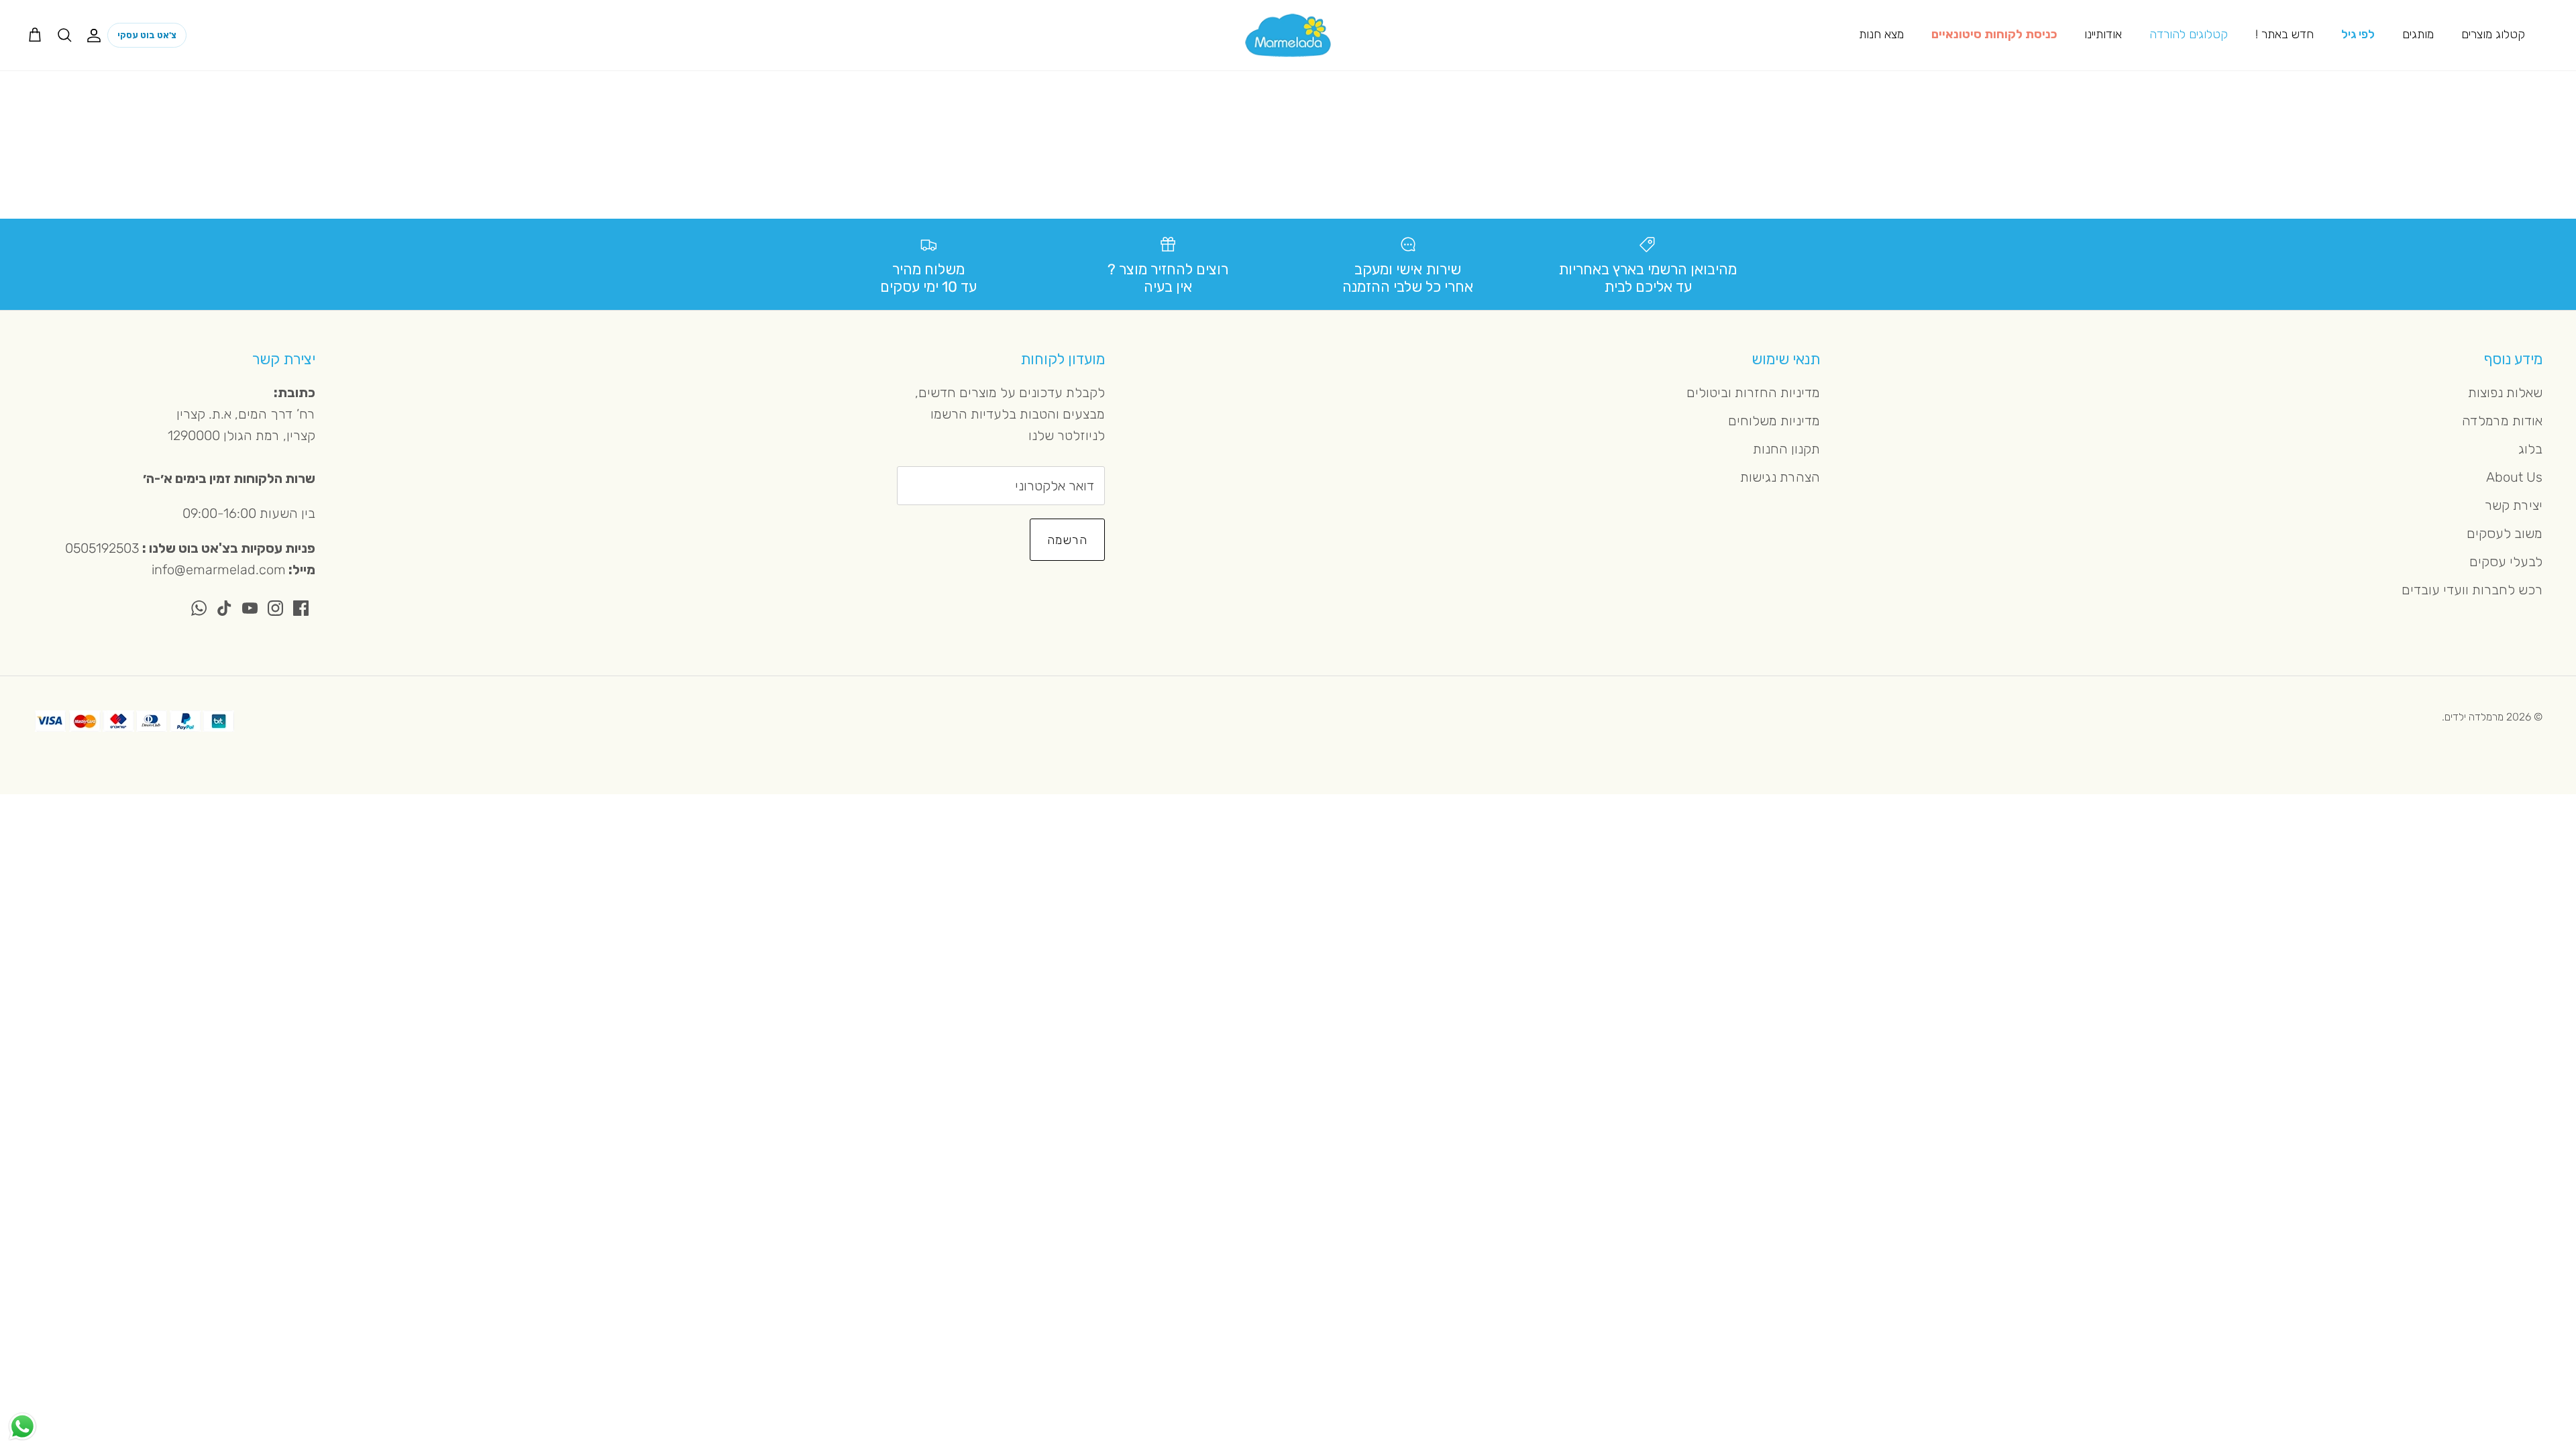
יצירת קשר (2514, 505)
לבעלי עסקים (2506, 561)
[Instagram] (275, 608)
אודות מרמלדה (2502, 421)
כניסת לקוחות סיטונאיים (1994, 34)
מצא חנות (1881, 34)
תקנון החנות (1786, 449)
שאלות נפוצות (2505, 392)
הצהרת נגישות (1780, 477)
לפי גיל (2358, 34)
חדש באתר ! (2285, 34)
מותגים (2418, 34)
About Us (2514, 477)
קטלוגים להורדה (2189, 34)
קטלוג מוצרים (2493, 34)
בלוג (2530, 449)
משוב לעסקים (2505, 533)
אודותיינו (2103, 34)
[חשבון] (97, 35)
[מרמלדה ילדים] (1288, 35)
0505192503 (102, 548)
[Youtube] (250, 608)
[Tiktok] (224, 608)
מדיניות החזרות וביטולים (1753, 392)
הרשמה (1067, 540)
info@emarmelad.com (219, 570)
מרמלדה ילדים (2474, 717)
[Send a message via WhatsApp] (22, 1427)
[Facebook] (301, 608)
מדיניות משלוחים (1774, 421)
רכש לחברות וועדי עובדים (2472, 590)
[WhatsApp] (199, 608)
